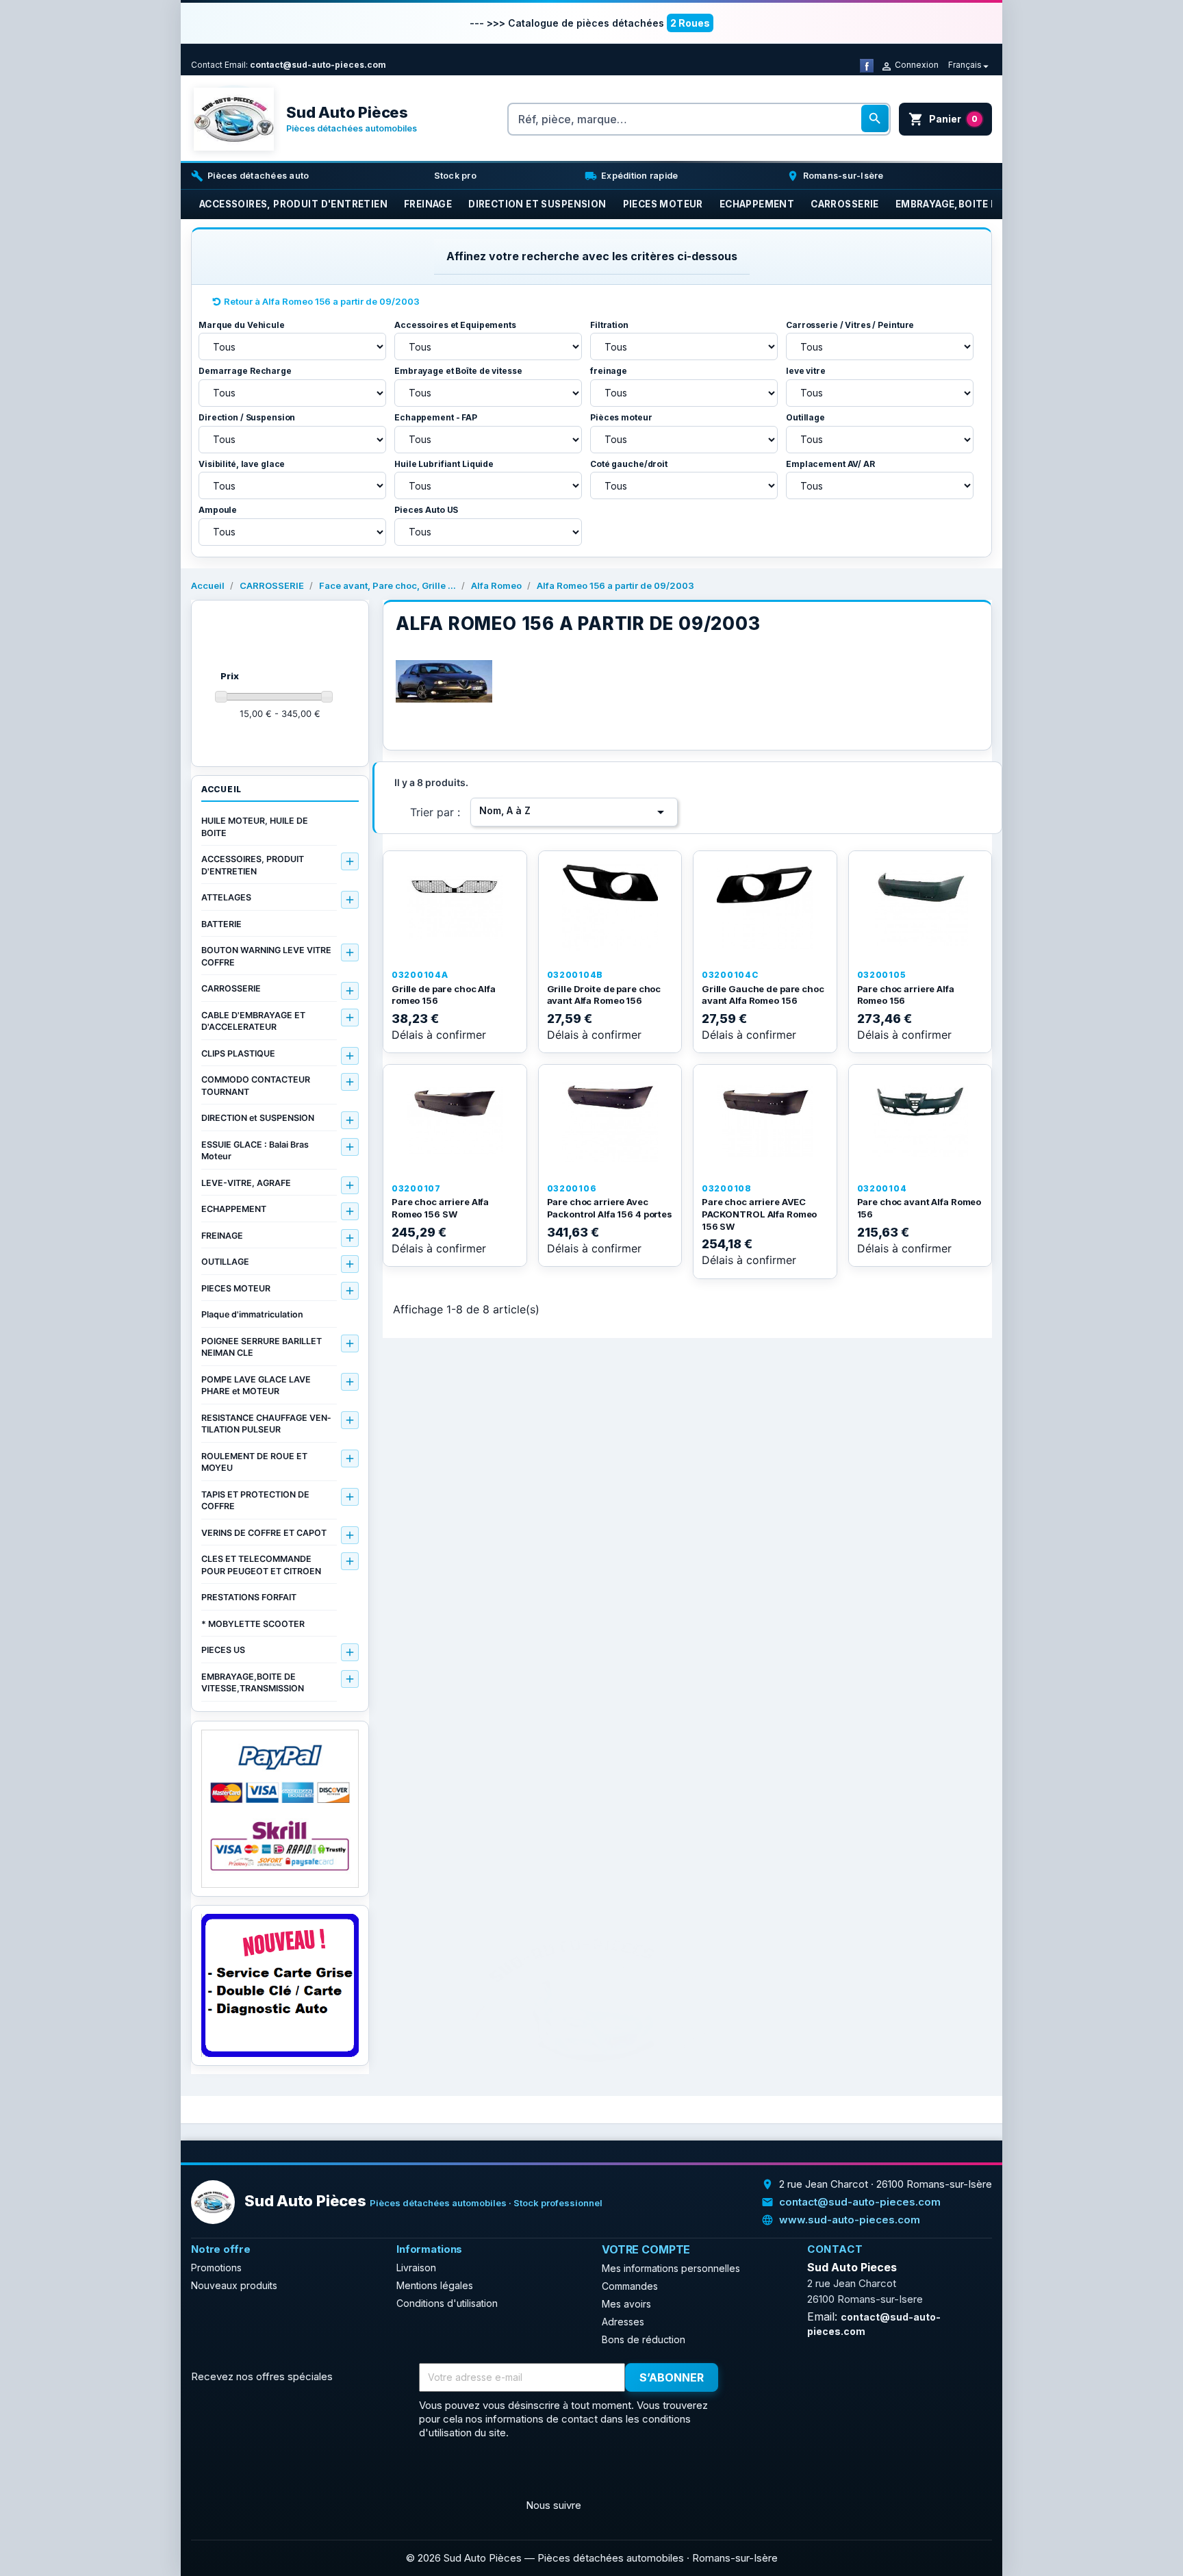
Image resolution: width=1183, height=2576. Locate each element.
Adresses (623, 2322)
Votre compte (646, 2249)
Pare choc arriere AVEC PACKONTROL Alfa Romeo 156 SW (759, 1214)
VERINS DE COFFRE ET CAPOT (264, 1533)
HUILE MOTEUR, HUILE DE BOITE (255, 827)
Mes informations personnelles (671, 2268)
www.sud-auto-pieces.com (850, 2220)
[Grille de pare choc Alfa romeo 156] (455, 907)
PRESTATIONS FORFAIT (249, 1597)
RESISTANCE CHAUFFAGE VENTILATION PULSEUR (266, 1424)
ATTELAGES (226, 897)
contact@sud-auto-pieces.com (318, 65)
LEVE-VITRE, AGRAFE (246, 1183)
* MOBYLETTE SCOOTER (253, 1624)
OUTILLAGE (225, 1262)
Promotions (216, 2268)
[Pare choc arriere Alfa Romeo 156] (920, 907)
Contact (207, 65)
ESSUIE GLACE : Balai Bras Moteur (255, 1151)
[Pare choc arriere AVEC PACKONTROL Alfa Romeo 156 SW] (765, 1121)
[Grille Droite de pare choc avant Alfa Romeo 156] (610, 907)
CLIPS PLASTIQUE (238, 1053)
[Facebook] (867, 65)
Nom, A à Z (574, 812)
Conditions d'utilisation (447, 2303)
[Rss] (236, 2473)
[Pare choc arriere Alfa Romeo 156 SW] (455, 1121)
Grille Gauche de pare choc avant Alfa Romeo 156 (763, 995)
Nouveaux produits (234, 2285)
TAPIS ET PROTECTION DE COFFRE (255, 1501)
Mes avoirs (626, 2304)
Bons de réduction (644, 2339)
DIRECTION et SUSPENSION (258, 1118)
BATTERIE (221, 924)
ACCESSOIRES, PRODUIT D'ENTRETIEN (253, 865)
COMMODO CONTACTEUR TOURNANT (256, 1086)
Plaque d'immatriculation (252, 1314)
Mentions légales (435, 2285)
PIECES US (223, 1650)
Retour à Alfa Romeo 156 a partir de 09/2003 (322, 301)
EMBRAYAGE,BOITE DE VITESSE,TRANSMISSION (253, 1683)
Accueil (221, 789)
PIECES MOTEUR (236, 1288)
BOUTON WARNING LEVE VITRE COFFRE (266, 956)
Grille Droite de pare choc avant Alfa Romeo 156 (604, 995)
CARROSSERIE (231, 988)
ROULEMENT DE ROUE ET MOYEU (254, 1462)
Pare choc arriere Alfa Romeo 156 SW (440, 1208)
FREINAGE (222, 1236)
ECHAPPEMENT (234, 1209)
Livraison (416, 2268)
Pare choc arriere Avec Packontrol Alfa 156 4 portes (610, 1208)
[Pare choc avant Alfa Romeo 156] (920, 1121)
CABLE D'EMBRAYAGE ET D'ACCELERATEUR (253, 1021)
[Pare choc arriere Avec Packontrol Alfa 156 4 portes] (610, 1121)
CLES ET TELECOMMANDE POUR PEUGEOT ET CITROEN (261, 1565)
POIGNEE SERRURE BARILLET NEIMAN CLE (262, 1347)
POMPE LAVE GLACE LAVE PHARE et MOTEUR (256, 1386)
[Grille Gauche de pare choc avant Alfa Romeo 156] (765, 907)
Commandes (630, 2286)
